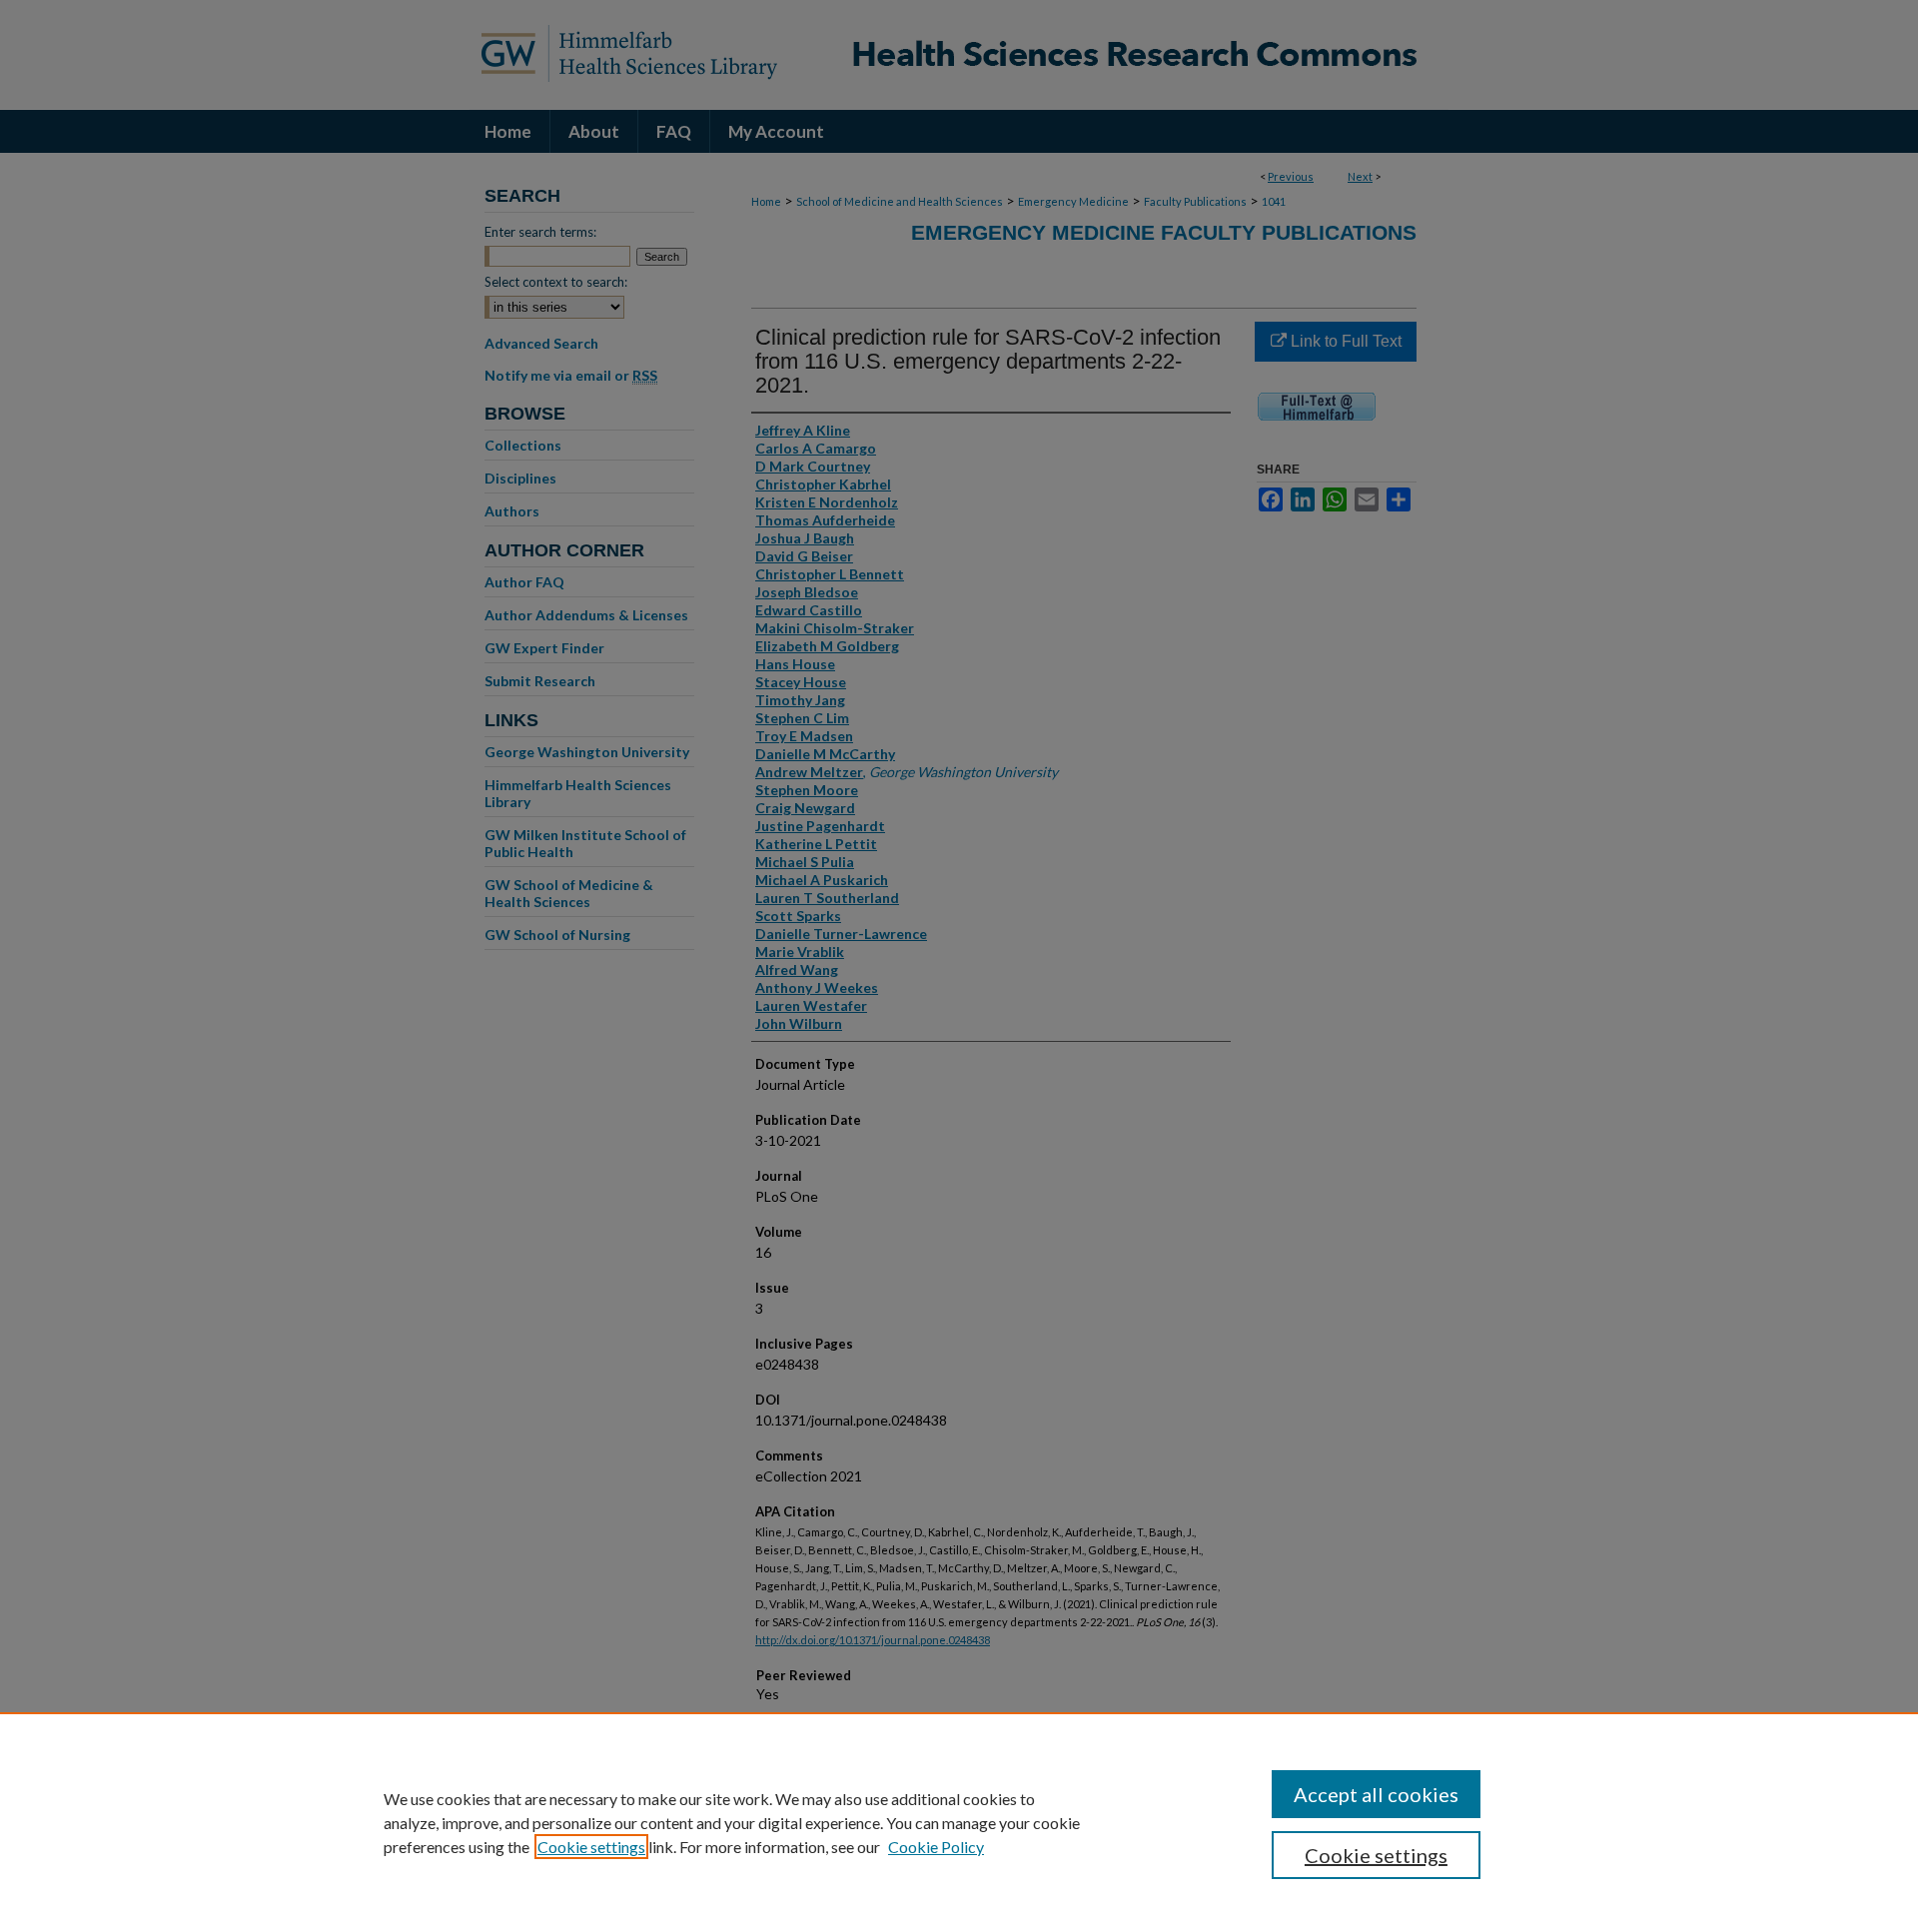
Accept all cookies (1376, 1794)
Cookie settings (591, 1847)
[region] (959, 1822)
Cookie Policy (936, 1847)
